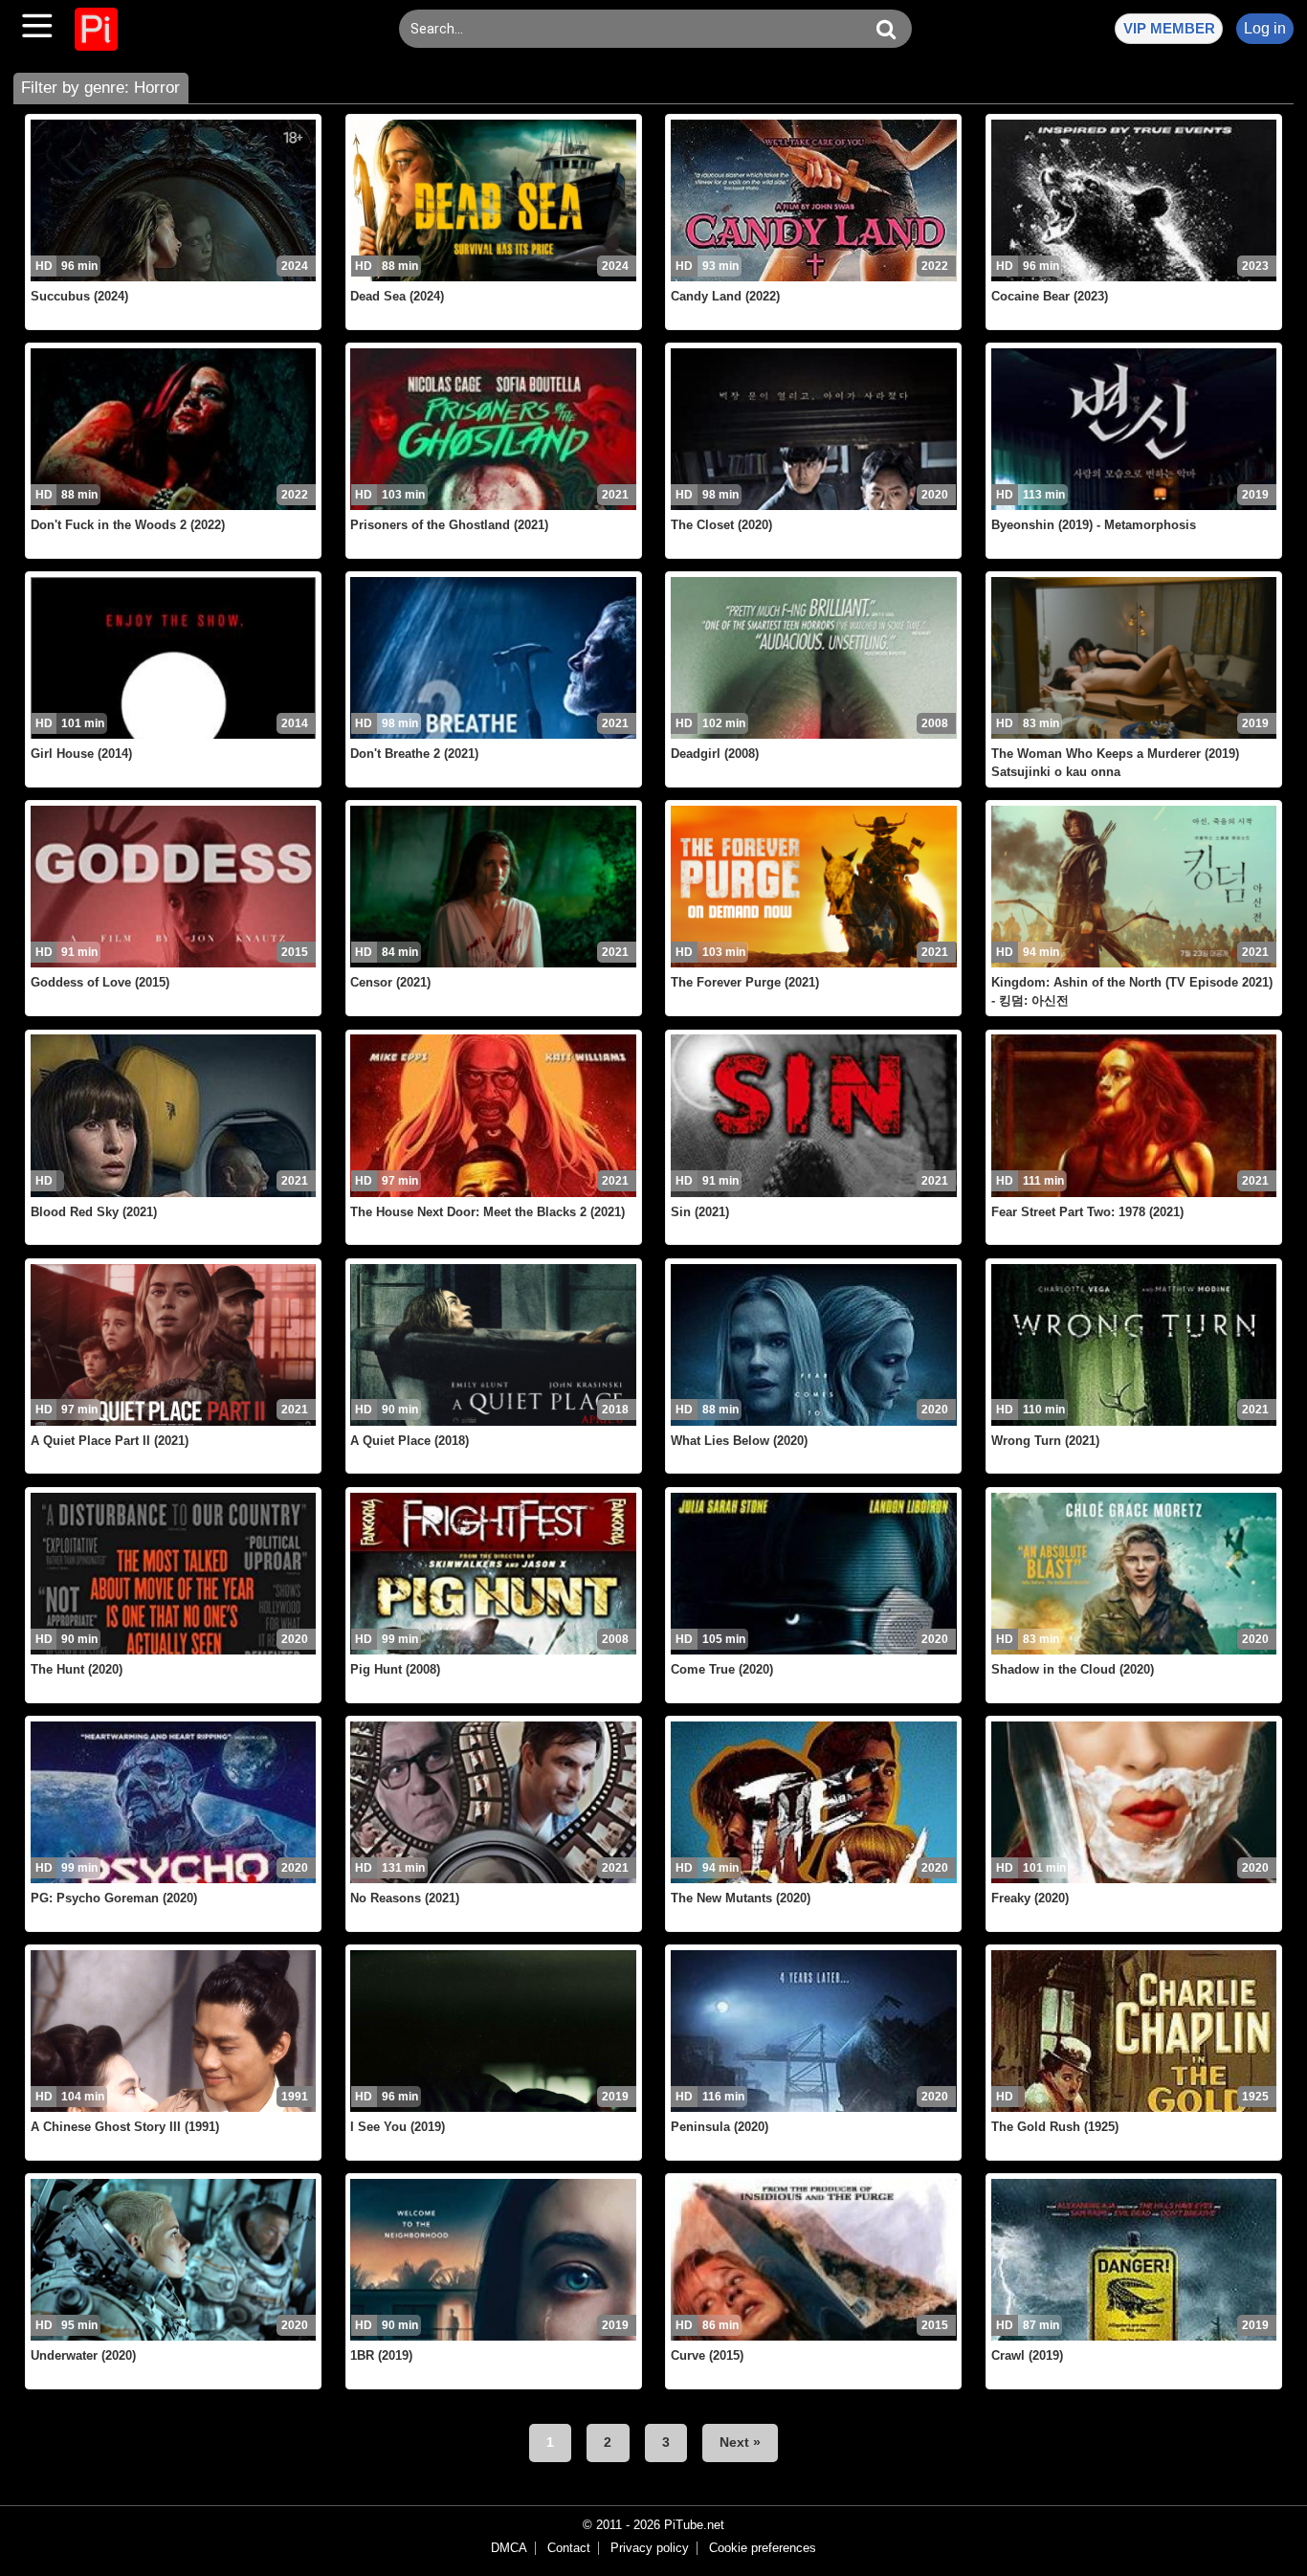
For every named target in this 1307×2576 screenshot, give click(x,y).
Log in (1265, 28)
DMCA (509, 2548)
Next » (740, 2442)
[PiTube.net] (96, 29)
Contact (569, 2548)
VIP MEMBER (1169, 28)
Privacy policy (650, 2548)
